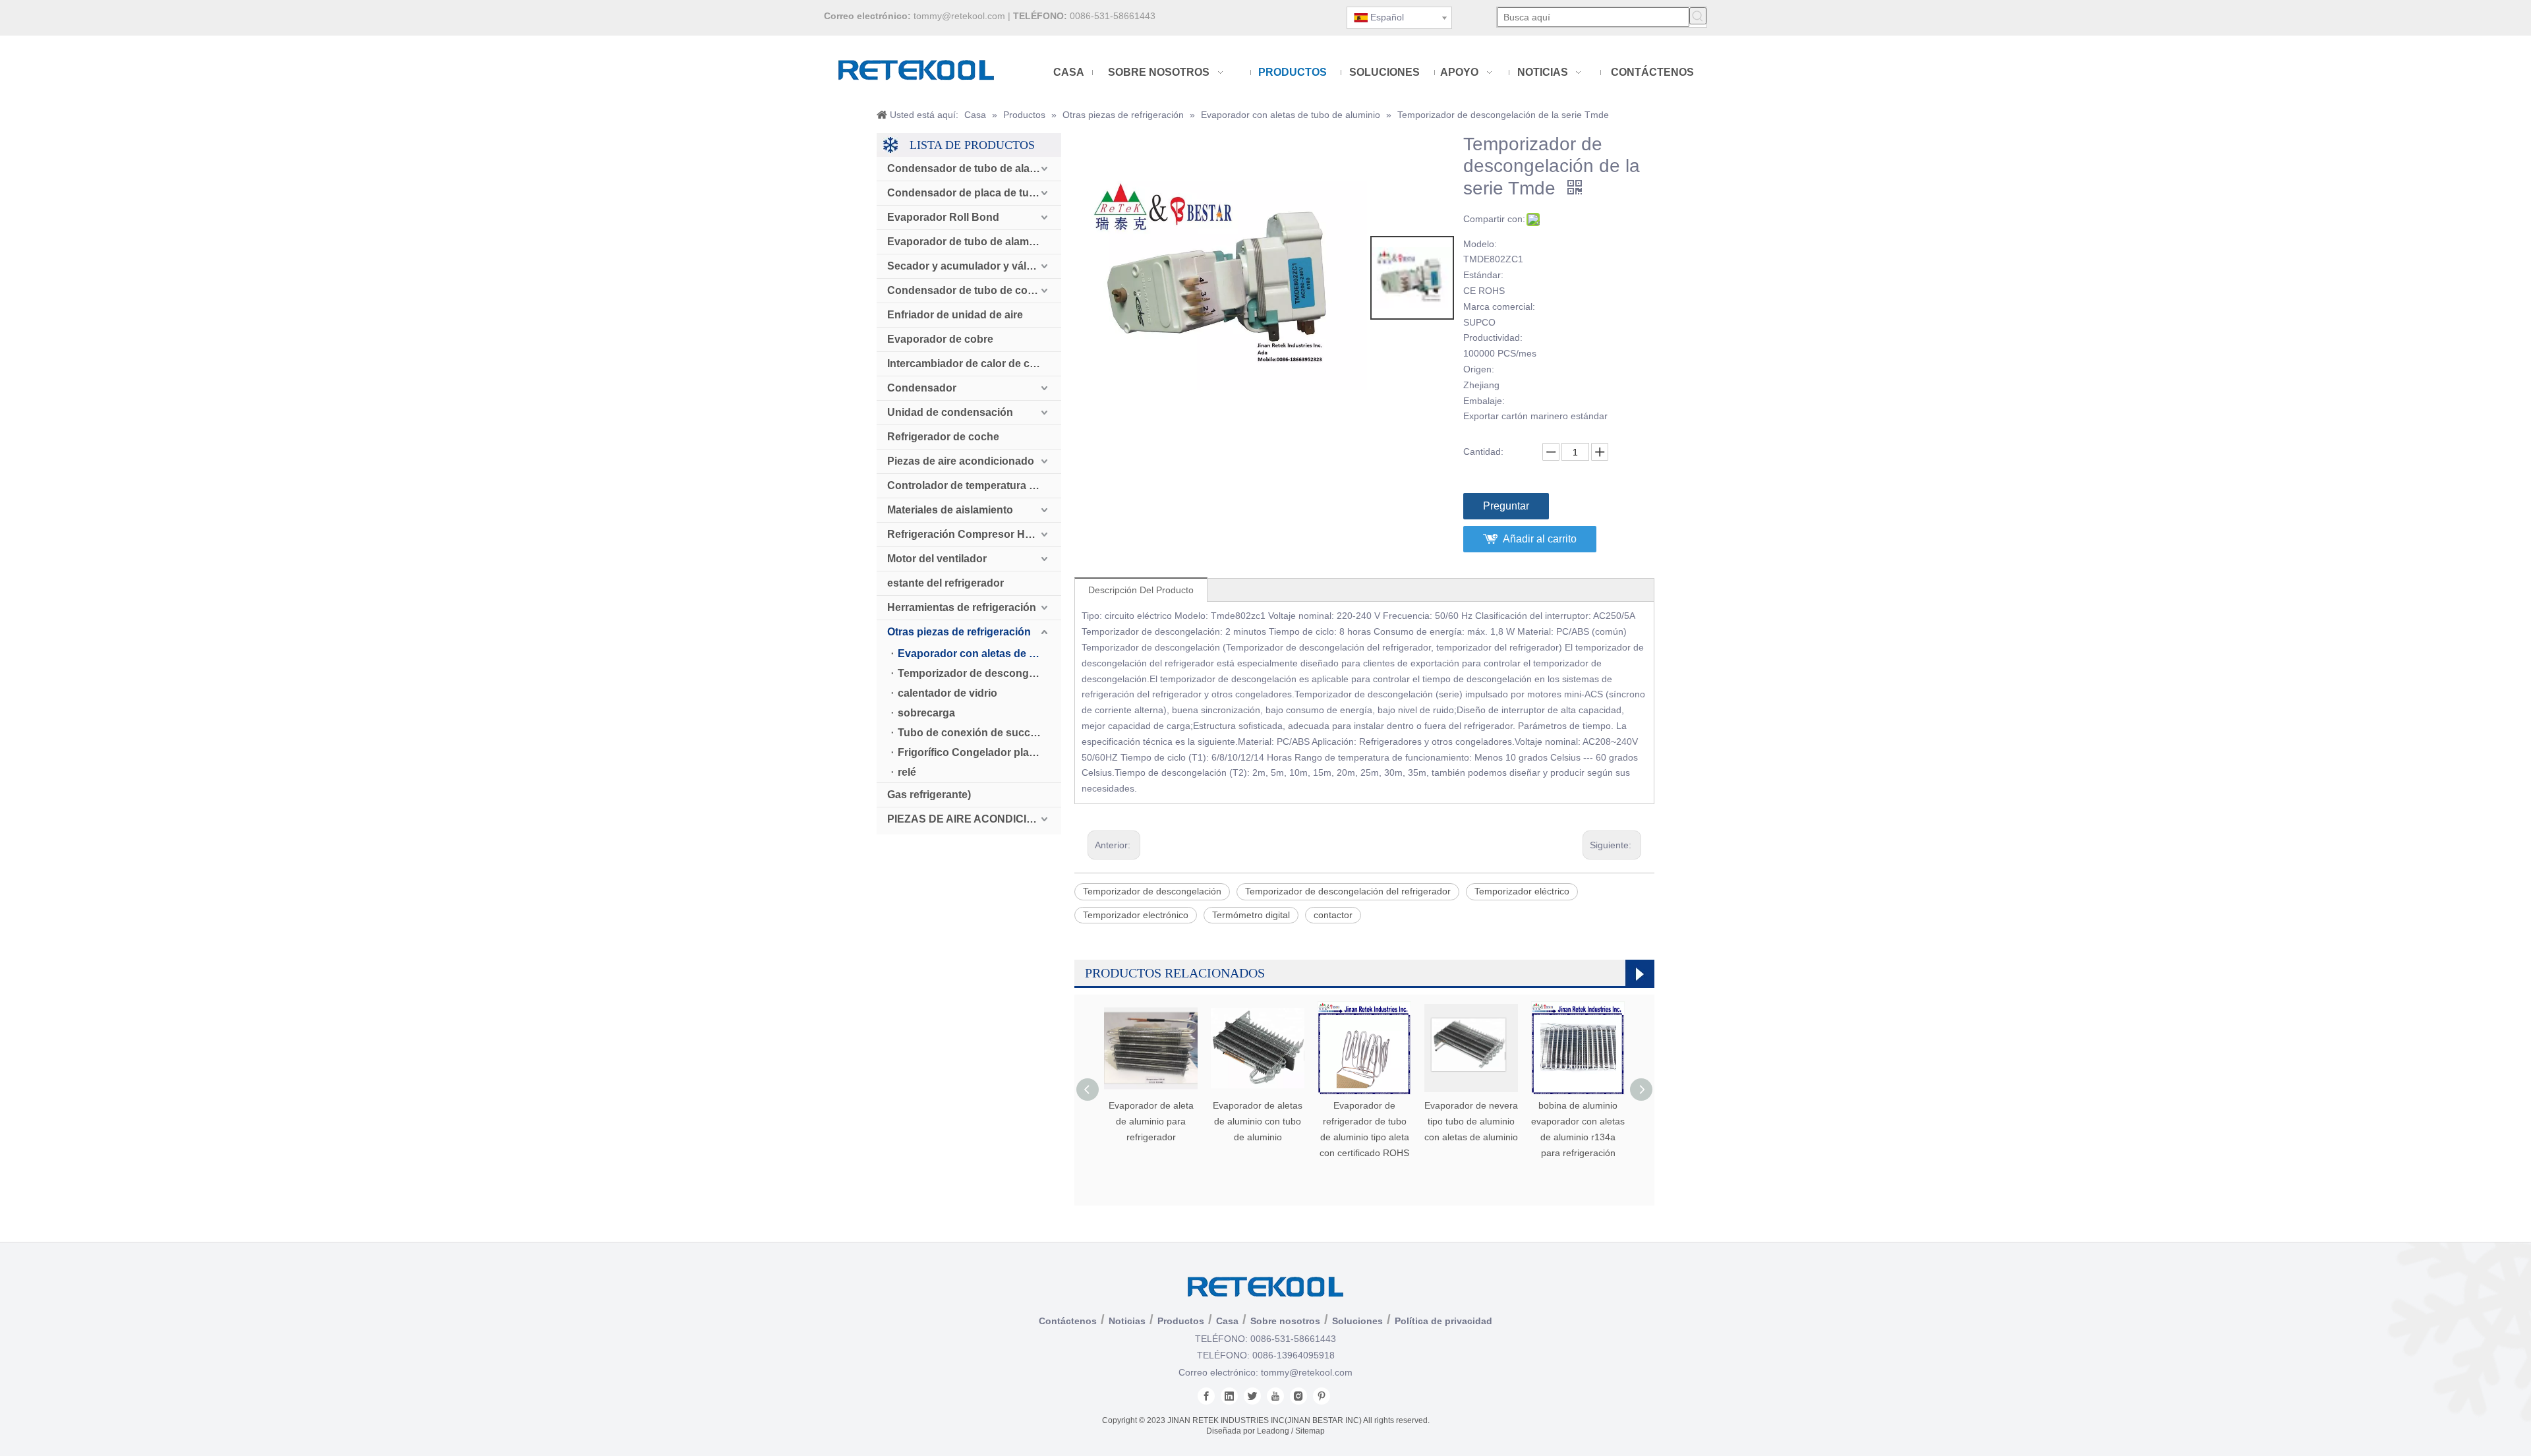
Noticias (1127, 1321)
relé (907, 772)
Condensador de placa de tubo (965, 193)
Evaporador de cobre (940, 339)
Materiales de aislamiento (950, 510)
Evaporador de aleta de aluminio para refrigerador (1151, 1121)
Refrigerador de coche (943, 437)
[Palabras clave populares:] (1698, 16)
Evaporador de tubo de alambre (966, 242)
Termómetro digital (1251, 915)
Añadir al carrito (1540, 539)
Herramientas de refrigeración (962, 607)
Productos (1181, 1321)
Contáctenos (1068, 1321)
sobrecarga (926, 713)
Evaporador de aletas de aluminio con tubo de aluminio (1258, 1121)
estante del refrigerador (945, 583)
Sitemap (1310, 1431)
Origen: (1479, 369)
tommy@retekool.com (959, 16)
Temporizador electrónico (1136, 915)
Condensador (922, 388)
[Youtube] (1275, 1396)
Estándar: (1483, 275)
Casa (1227, 1321)
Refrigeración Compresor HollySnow (974, 534)
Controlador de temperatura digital (973, 485)
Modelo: (1480, 244)
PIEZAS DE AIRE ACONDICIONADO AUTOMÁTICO (974, 819)
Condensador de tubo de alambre (971, 168)
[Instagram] (1298, 1396)
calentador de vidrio (947, 693)
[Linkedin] (1229, 1396)
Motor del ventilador (937, 559)
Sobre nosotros (1285, 1321)
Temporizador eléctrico (1522, 891)
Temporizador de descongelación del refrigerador (1348, 891)
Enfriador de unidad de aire (955, 315)
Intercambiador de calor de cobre (970, 364)
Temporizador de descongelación (979, 673)
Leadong (1273, 1431)
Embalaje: (1484, 401)
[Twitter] (1252, 1396)
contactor (1333, 915)
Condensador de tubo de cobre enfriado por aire (974, 290)
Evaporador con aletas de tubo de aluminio (979, 654)
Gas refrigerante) (929, 795)
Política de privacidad (1443, 1321)
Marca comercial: (1499, 306)
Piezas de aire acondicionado (961, 461)
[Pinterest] (1322, 1396)
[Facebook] (1206, 1396)
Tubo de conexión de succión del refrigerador (979, 733)
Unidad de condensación (950, 412)
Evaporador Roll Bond (943, 217)
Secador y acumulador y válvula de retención (974, 266)
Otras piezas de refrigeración (959, 632)
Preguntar (1506, 506)
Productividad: (1493, 337)
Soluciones (1357, 1321)
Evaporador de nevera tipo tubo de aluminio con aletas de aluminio (1471, 1121)
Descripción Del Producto (1141, 590)
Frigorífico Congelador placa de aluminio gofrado (979, 752)
